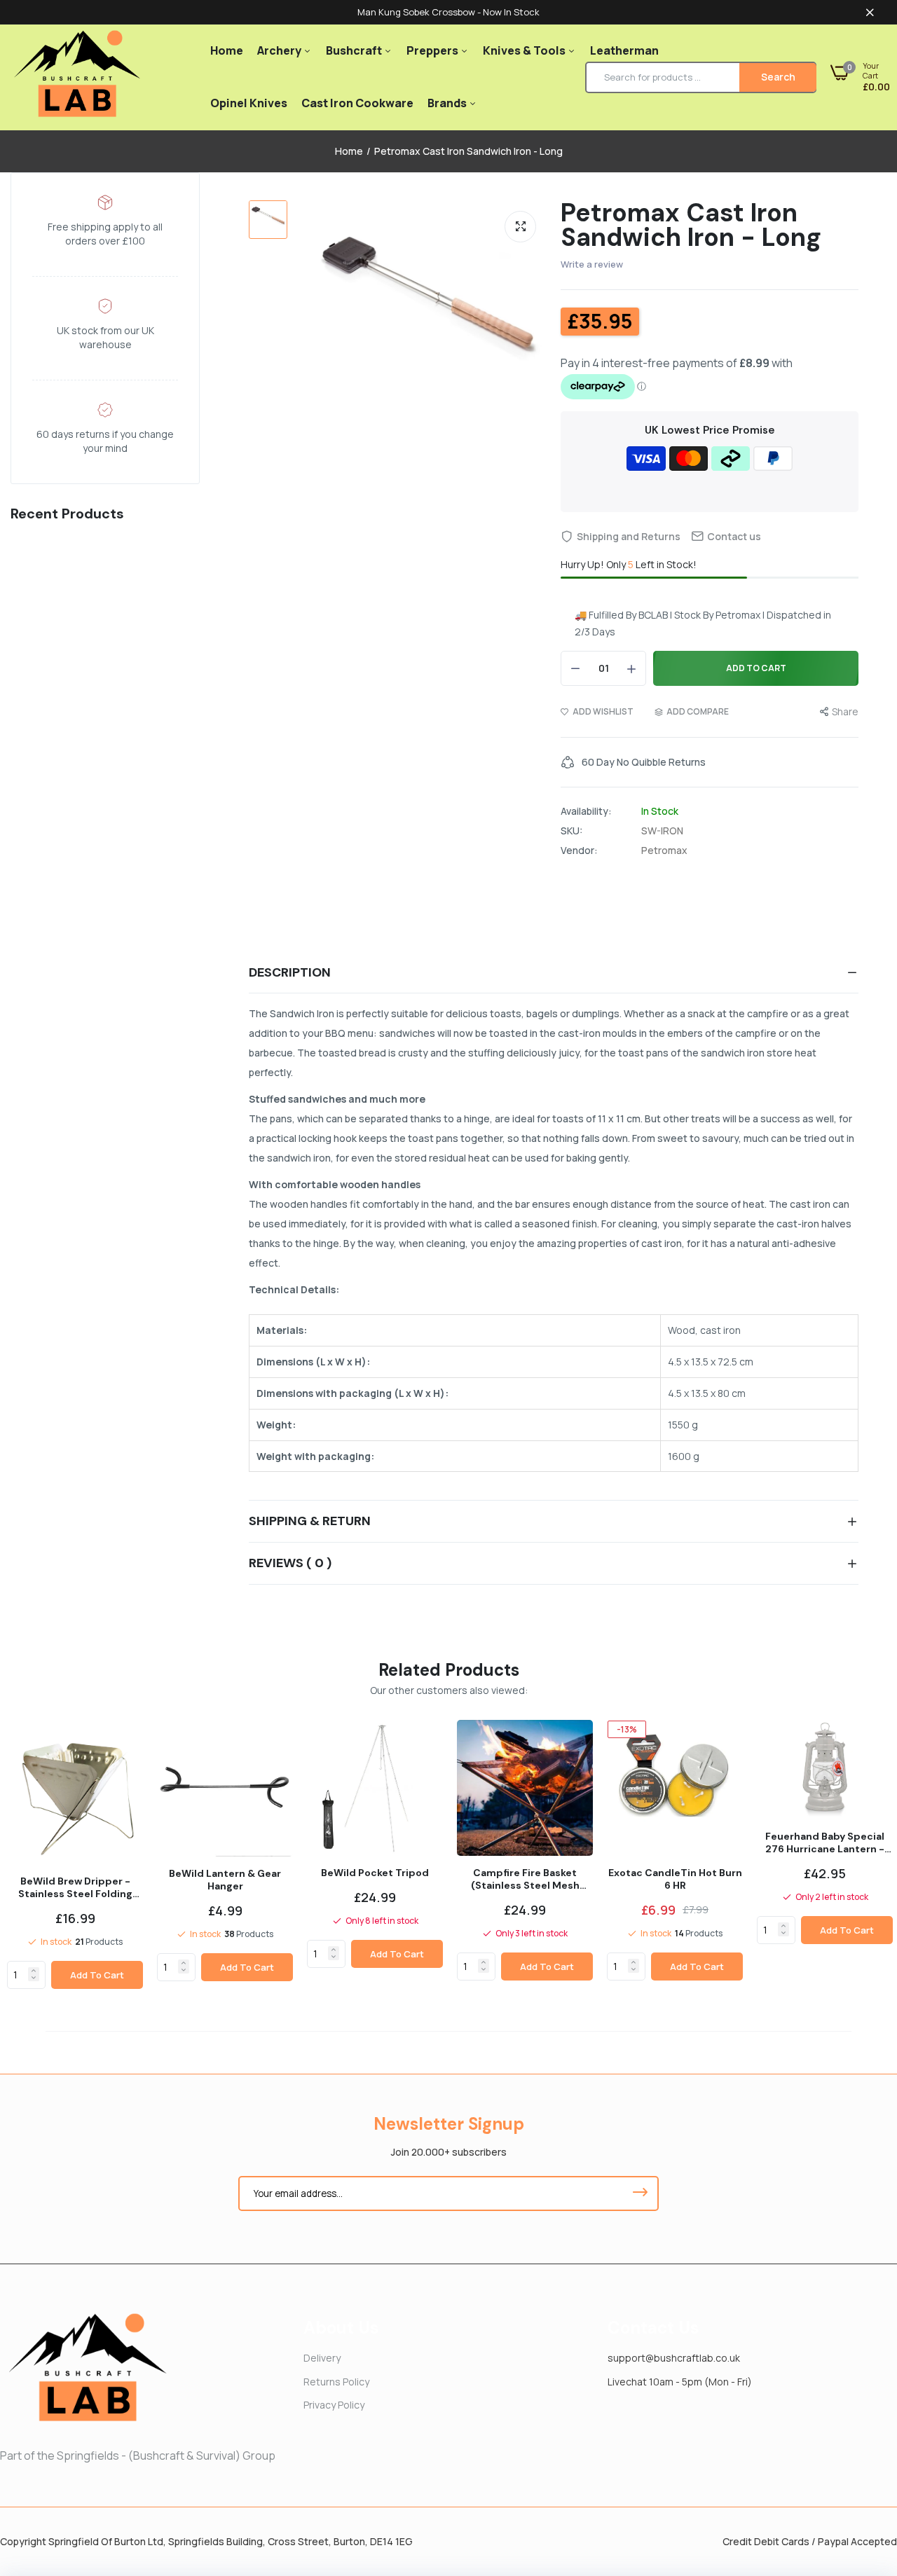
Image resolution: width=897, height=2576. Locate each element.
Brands (448, 103)
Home (227, 50)
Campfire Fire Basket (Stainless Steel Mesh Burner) (525, 1879)
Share (845, 711)
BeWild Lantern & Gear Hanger (225, 1880)
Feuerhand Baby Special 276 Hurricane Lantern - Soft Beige (825, 1843)
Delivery (322, 2358)
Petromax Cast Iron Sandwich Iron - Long (691, 225)
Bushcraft (355, 50)
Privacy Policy (334, 2405)
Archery (280, 50)
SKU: (571, 831)
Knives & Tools (525, 50)
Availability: (586, 811)
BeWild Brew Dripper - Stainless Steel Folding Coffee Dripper (75, 1887)
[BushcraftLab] (77, 77)
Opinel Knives (249, 103)
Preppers (433, 50)
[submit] (640, 2193)
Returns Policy (336, 2382)
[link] (34, 1971)
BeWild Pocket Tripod (375, 1873)
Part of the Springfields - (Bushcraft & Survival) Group (138, 2456)
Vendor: (579, 850)
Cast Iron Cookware (357, 103)
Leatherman (624, 50)
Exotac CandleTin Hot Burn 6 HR (675, 1879)
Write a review (592, 264)
